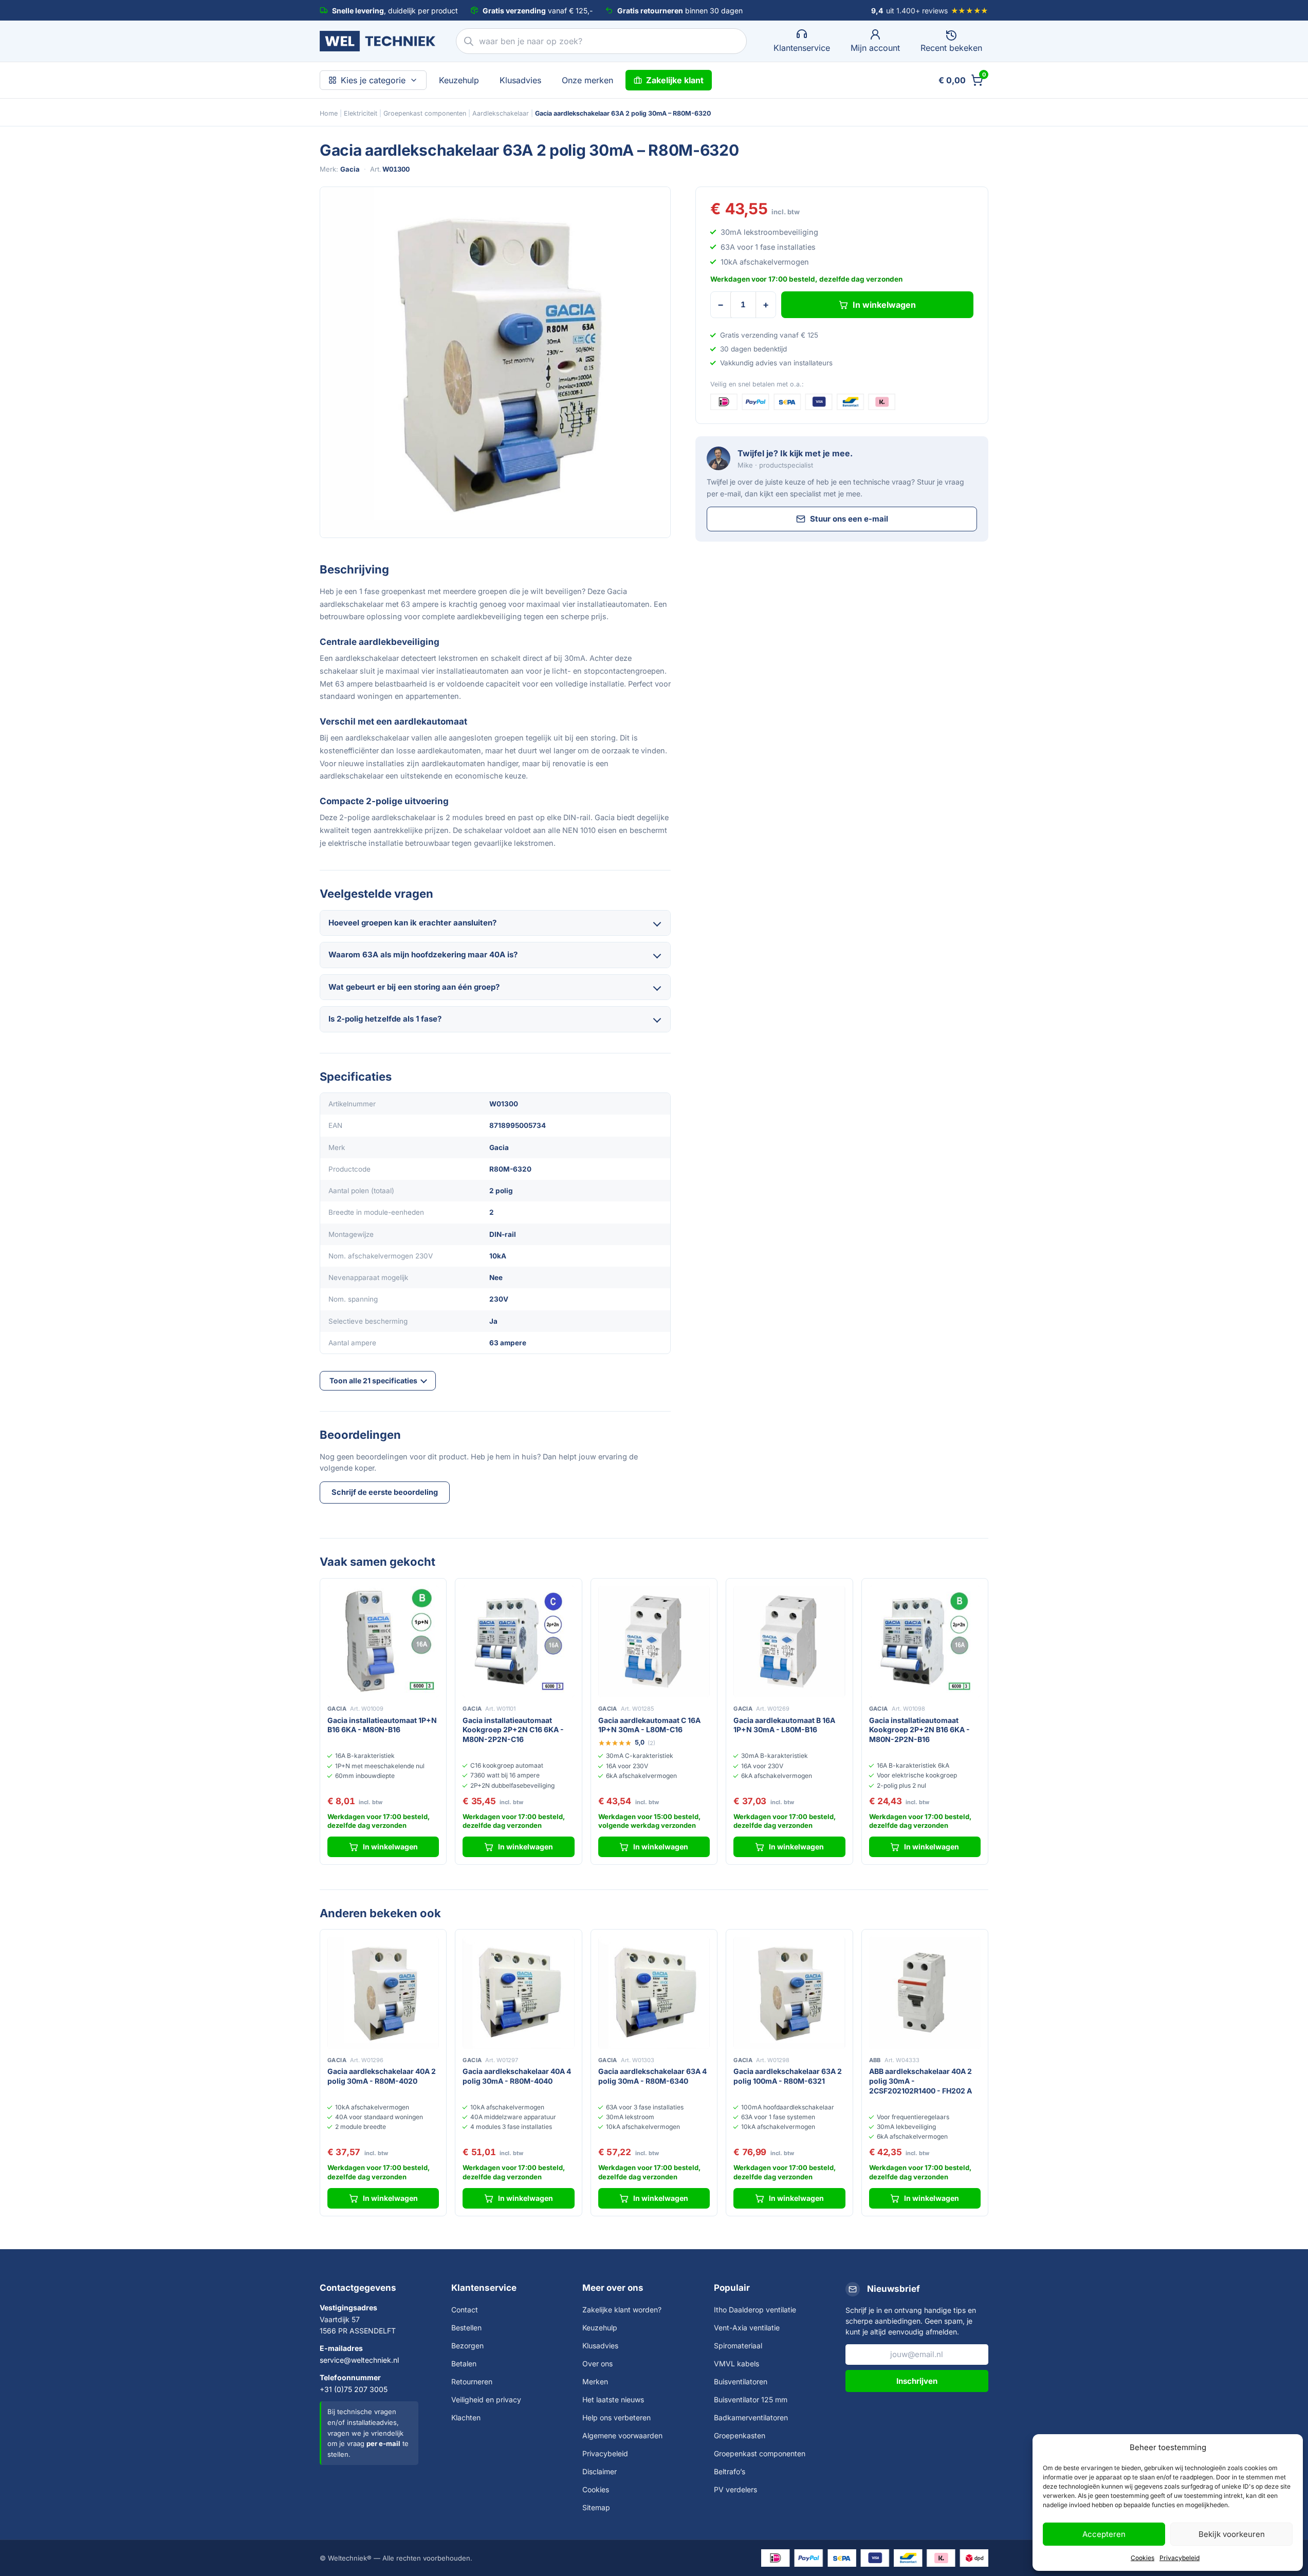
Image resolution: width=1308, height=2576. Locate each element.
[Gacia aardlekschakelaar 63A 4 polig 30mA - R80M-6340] (654, 1993)
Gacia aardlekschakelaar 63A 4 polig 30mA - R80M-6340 (652, 2076)
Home (329, 113)
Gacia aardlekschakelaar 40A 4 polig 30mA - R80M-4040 (517, 2076)
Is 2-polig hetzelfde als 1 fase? (385, 1019)
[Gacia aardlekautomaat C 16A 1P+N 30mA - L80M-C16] (654, 1642)
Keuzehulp (459, 80)
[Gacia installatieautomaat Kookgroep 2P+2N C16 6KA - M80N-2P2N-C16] (518, 1642)
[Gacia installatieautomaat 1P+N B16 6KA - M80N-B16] (383, 1642)
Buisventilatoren (741, 2382)
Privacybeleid (1180, 2558)
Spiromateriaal (738, 2346)
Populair (732, 2288)
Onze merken (587, 80)
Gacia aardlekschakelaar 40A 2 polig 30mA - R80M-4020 (382, 2076)
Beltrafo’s (730, 2471)
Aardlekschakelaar (501, 113)
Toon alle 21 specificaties (373, 1380)
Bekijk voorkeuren (1232, 2534)
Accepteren (1104, 2534)
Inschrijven (917, 2381)
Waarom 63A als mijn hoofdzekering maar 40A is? (423, 955)
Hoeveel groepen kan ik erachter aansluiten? (412, 923)
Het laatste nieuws (613, 2399)
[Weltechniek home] (377, 41)
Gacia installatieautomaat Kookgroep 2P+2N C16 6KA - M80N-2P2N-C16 (513, 1730)
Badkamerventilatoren (751, 2417)
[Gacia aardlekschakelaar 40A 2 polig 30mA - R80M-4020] (383, 1993)
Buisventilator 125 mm (751, 2399)
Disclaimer (600, 2471)
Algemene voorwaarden (622, 2435)
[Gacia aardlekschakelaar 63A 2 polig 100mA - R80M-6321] (789, 1993)
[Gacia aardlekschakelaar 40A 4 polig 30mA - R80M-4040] (518, 1993)
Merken (595, 2382)
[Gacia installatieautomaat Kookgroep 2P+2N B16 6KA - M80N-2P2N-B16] (925, 1642)
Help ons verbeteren (616, 2417)
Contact (465, 2310)
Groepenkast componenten (425, 113)
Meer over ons (613, 2288)
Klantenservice (484, 2288)
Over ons (597, 2364)
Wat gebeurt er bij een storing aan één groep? (414, 987)
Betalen (464, 2364)
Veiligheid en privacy (486, 2399)
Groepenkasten (740, 2435)
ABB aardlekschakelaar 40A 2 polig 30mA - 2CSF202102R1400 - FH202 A (920, 2081)
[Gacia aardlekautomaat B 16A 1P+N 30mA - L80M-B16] (789, 1642)
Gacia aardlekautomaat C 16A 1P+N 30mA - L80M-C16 (649, 1725)
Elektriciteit (361, 113)
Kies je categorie (373, 80)
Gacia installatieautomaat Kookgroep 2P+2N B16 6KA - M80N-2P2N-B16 (919, 1730)
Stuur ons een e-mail (849, 519)
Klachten (466, 2417)
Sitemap (596, 2507)
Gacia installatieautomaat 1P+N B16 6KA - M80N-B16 (382, 1725)
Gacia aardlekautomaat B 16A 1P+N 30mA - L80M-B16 (784, 1725)
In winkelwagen (884, 305)
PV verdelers (735, 2489)
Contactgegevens (358, 2288)
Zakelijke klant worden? (622, 2310)
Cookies (1143, 2558)
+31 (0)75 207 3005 (354, 2389)
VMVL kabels (736, 2364)
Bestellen (466, 2328)
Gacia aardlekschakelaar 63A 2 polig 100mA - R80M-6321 (788, 2076)
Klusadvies (520, 80)
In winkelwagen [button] (390, 1847)
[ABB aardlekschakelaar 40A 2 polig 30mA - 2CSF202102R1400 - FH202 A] (925, 1993)
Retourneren (472, 2382)
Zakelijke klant (675, 80)
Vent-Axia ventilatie (747, 2328)
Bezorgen (467, 2346)
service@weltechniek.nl (359, 2360)
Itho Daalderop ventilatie (755, 2310)
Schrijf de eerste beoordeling (385, 1492)
